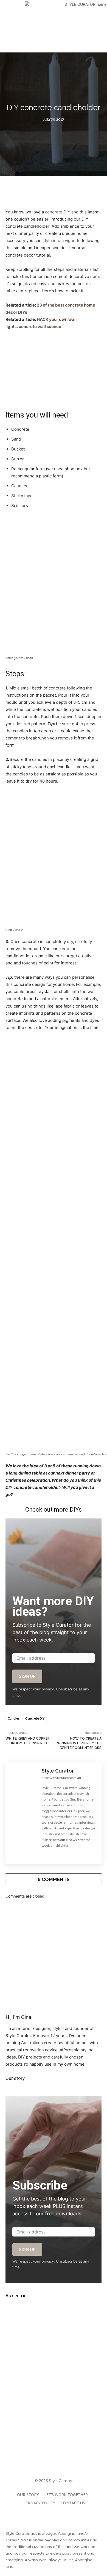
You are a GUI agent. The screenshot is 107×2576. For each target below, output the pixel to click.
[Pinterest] (62, 1854)
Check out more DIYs (54, 1510)
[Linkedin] (84, 2090)
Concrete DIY (35, 1718)
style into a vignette (62, 240)
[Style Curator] (24, 1813)
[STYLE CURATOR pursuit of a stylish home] (54, 26)
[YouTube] (72, 2090)
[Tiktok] (66, 2515)
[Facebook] (43, 1854)
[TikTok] (60, 2090)
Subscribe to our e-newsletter (63, 1840)
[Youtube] (71, 1854)
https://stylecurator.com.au (61, 1778)
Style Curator (58, 1771)
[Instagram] (53, 1854)
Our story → (18, 2078)
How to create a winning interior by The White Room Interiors (79, 1743)
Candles (14, 1718)
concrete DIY (58, 212)
